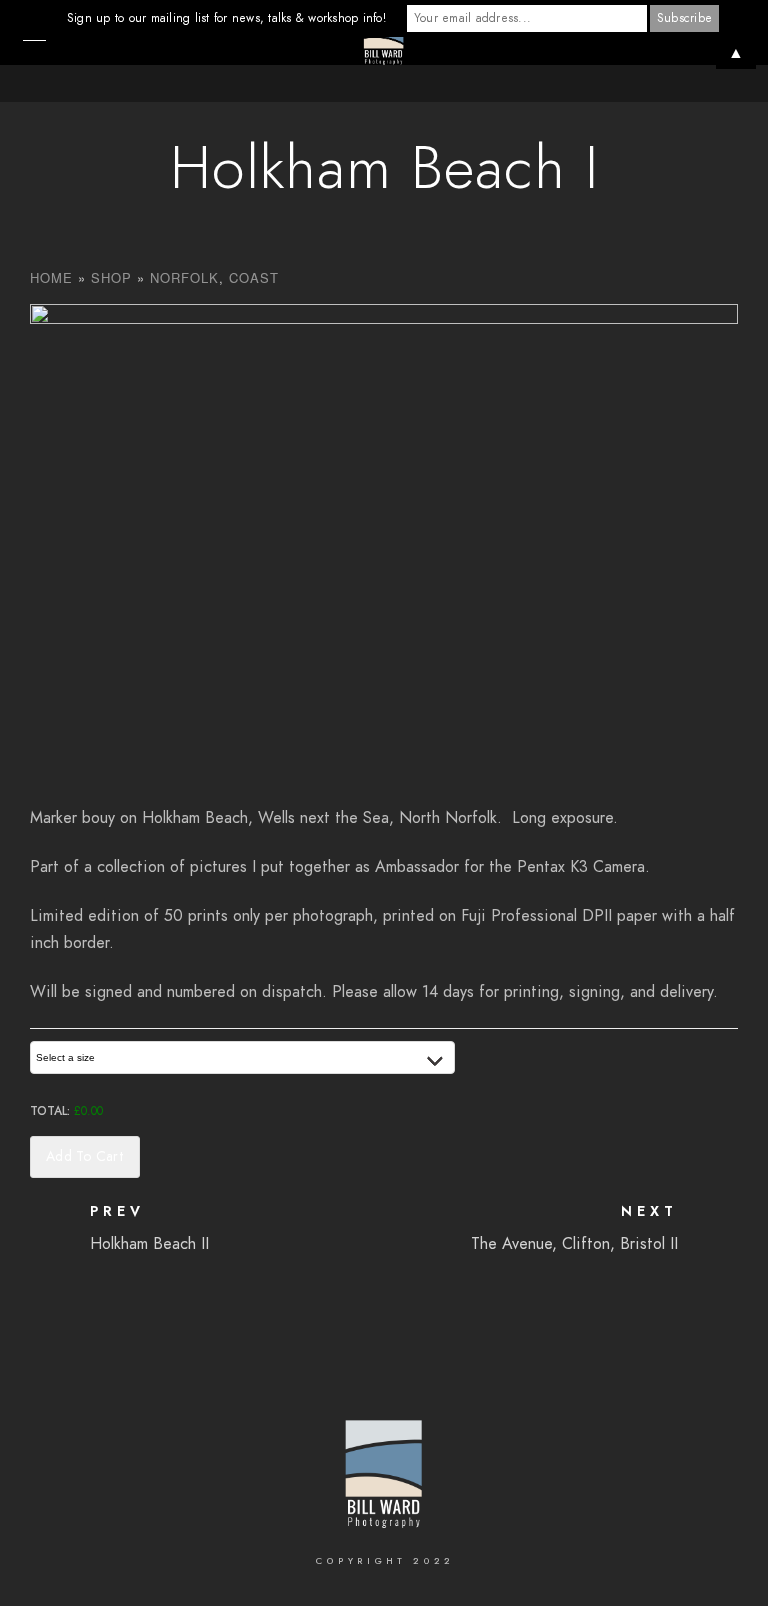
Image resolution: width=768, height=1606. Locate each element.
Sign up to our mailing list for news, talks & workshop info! (226, 18)
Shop (111, 277)
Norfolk (184, 277)
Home (51, 277)
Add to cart (85, 1156)
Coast (254, 277)
